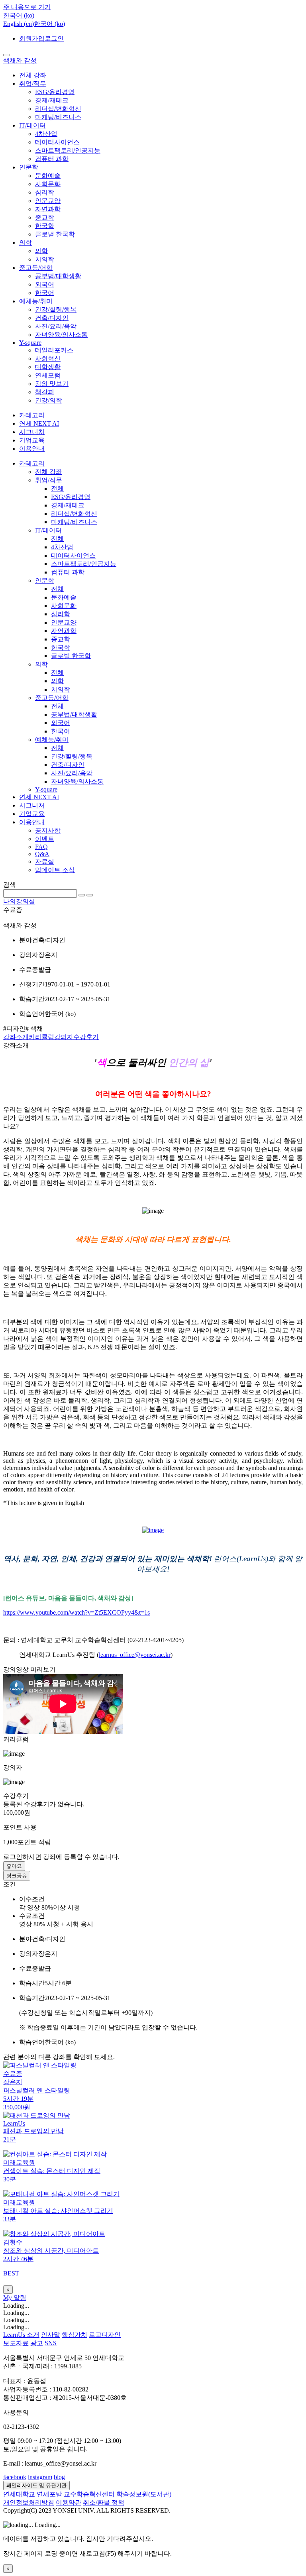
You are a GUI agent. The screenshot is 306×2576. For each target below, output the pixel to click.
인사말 (51, 2335)
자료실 (45, 862)
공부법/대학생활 (58, 276)
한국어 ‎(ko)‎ (49, 24)
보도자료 (16, 2343)
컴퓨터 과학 (52, 159)
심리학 (45, 192)
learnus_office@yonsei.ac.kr (135, 1655)
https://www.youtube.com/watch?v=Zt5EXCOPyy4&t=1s (76, 1612)
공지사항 (48, 830)
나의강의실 (19, 901)
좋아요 (14, 1866)
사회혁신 (48, 359)
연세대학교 (19, 2494)
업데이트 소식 (55, 870)
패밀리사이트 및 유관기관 (36, 2485)
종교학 (45, 217)
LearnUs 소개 (21, 2335)
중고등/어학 (36, 268)
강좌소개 (16, 1037)
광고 (37, 2343)
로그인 (54, 38)
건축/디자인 (52, 318)
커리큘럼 (41, 1037)
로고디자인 (105, 2335)
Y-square (30, 343)
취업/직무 (33, 84)
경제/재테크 (52, 100)
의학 (25, 243)
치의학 (45, 259)
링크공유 (17, 1876)
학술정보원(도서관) (144, 2494)
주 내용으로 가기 (27, 7)
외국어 (45, 284)
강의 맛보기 (52, 384)
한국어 (45, 293)
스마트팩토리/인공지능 (68, 150)
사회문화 (48, 184)
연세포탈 (49, 2494)
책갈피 (45, 392)
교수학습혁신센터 (89, 2494)
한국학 (45, 226)
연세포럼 (48, 375)
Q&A (42, 854)
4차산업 (46, 134)
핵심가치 (75, 2335)
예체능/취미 (36, 301)
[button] (19, 15)
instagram (40, 2477)
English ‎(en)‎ (19, 24)
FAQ (41, 847)
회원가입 (32, 38)
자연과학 (48, 209)
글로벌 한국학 (55, 234)
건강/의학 (49, 400)
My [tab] (8, 2298)
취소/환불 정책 (104, 2502)
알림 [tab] (20, 2298)
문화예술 (48, 176)
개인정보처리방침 (29, 2502)
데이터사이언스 (57, 142)
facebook (15, 2477)
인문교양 (48, 201)
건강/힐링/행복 (56, 309)
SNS (51, 2343)
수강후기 (86, 1037)
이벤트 (45, 839)
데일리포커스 (54, 350)
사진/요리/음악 (56, 326)
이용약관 (69, 2502)
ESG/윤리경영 (55, 92)
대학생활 (48, 367)
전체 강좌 (33, 75)
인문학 (29, 167)
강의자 (64, 1037)
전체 (57, 488)
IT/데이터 (32, 125)
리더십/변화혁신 (58, 109)
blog (59, 2477)
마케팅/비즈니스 (58, 117)
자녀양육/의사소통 (61, 335)
